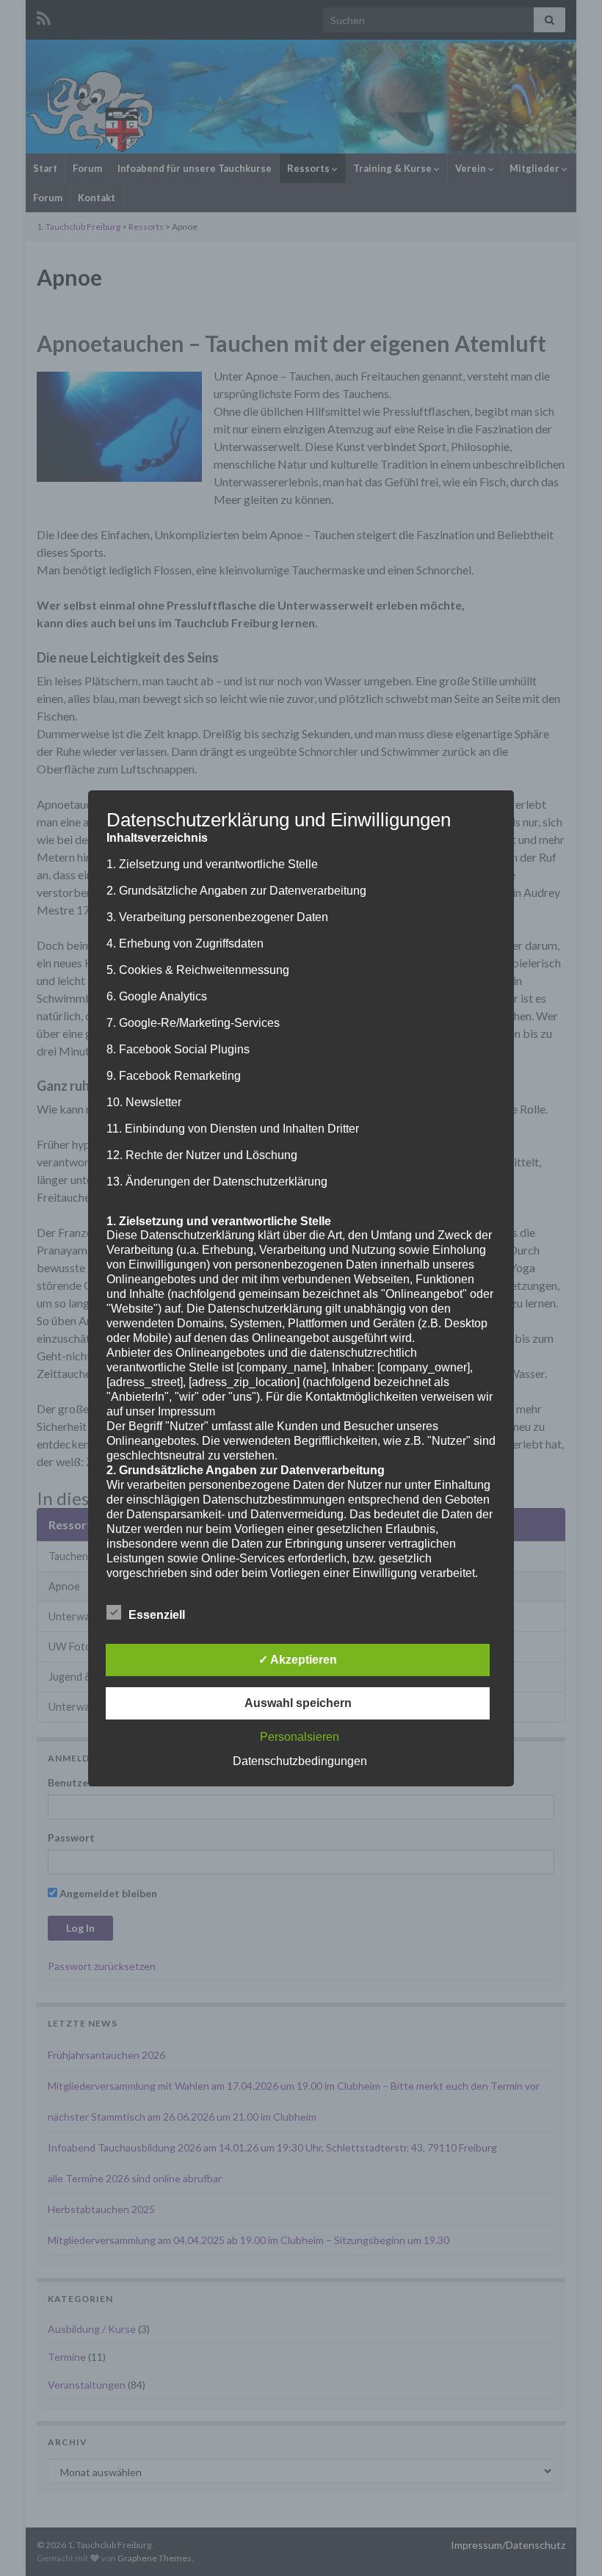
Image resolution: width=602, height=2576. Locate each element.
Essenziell (157, 1615)
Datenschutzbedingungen (300, 1761)
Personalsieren (300, 1737)
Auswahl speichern (298, 1703)
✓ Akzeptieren (298, 1660)
